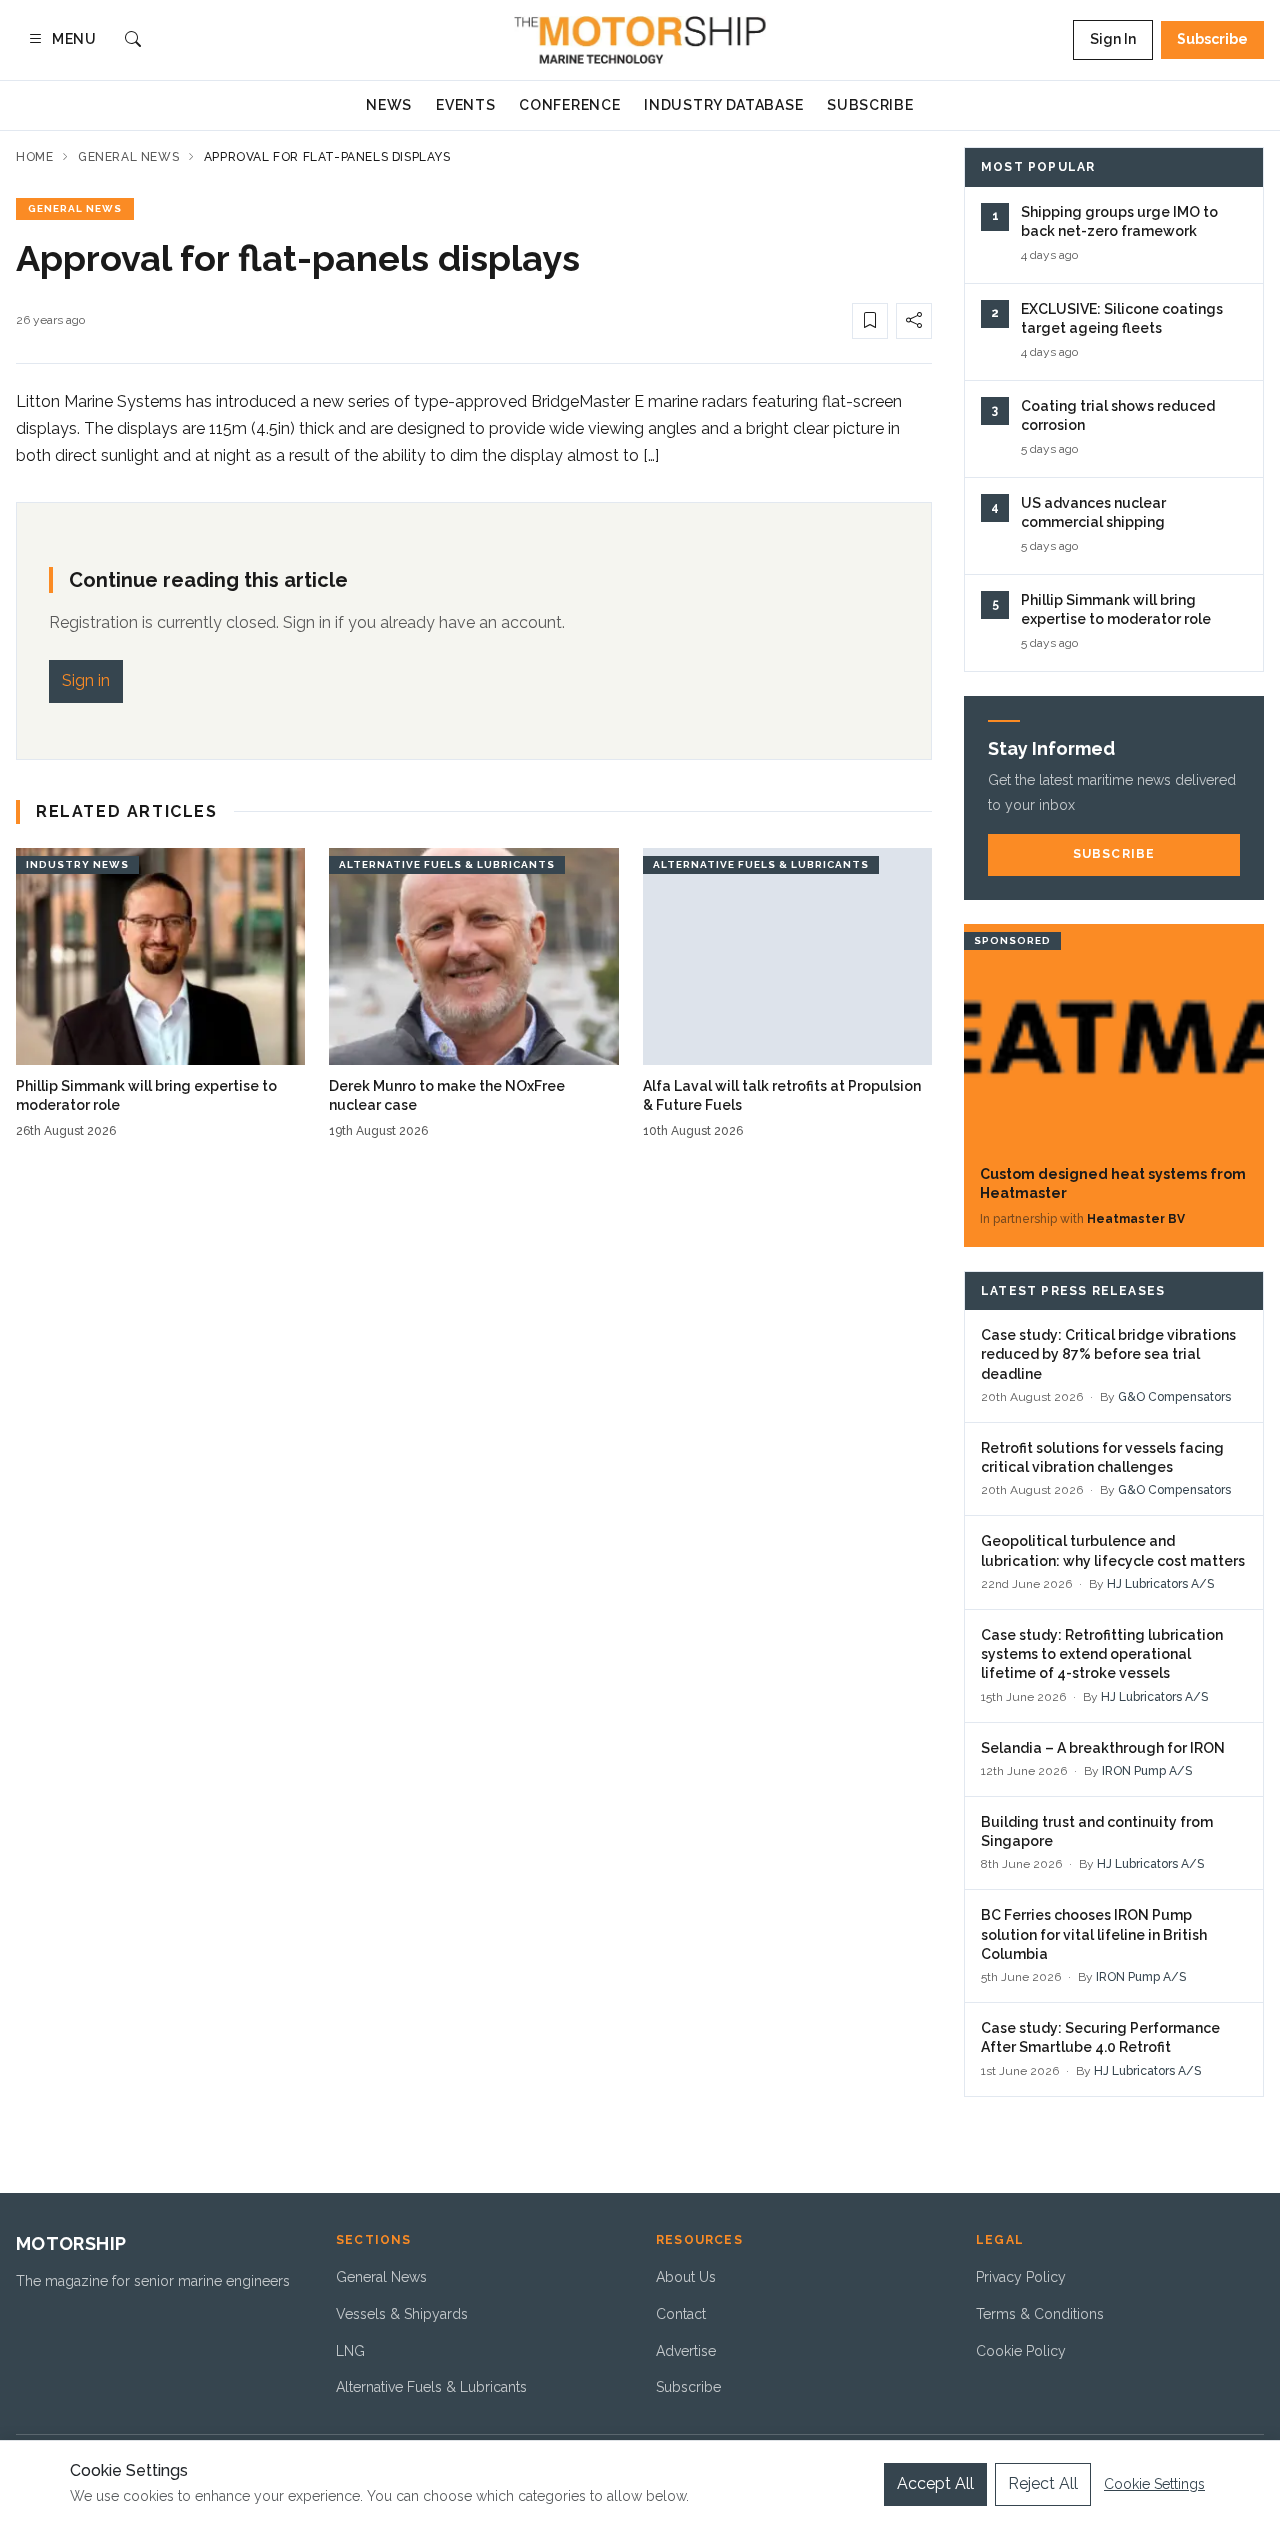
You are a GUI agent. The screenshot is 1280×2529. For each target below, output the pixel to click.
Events (465, 105)
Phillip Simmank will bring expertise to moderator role (146, 1095)
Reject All (1043, 2483)
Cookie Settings (1154, 2484)
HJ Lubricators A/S (1160, 1584)
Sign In (1113, 39)
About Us (686, 2277)
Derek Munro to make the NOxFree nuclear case (447, 1095)
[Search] (133, 40)
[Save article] (870, 321)
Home (34, 157)
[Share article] (914, 321)
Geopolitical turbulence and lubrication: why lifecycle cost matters (1113, 1550)
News (389, 105)
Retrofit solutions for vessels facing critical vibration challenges (1102, 1457)
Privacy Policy (1021, 2277)
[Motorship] (640, 40)
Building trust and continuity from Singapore (1097, 1831)
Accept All (935, 2483)
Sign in (86, 680)
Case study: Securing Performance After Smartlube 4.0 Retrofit (1100, 2037)
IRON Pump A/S (1147, 1771)
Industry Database (723, 105)
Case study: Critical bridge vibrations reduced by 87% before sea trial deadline (1108, 1354)
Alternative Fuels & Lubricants (431, 2387)
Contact (681, 2314)
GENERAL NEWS (75, 208)
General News (128, 157)
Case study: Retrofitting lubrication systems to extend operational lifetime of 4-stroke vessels (1102, 1654)
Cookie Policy (1021, 2351)
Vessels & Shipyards (402, 2314)
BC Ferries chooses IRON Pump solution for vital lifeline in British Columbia (1094, 1934)
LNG (350, 2351)
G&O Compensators (1174, 1397)
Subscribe (1212, 39)
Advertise (686, 2351)
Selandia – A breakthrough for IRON (1103, 1748)
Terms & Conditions (1040, 2314)
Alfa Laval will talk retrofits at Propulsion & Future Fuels (782, 1095)
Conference (569, 105)
